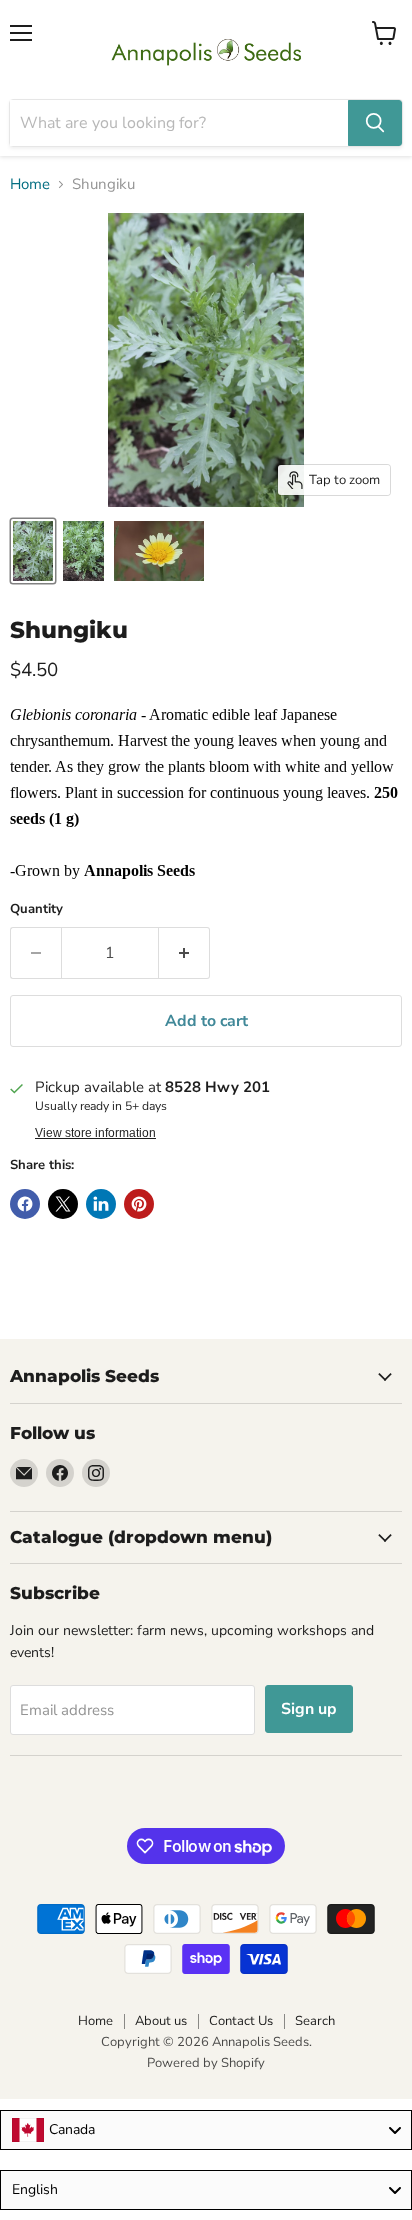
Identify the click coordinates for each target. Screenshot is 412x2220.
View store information (95, 1133)
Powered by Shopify (206, 2063)
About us (161, 2021)
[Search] (375, 123)
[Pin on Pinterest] (139, 1204)
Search (315, 2021)
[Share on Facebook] (25, 1204)
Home (30, 184)
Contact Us (241, 2021)
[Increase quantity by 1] (184, 953)
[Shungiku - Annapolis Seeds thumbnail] (33, 551)
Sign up (309, 1709)
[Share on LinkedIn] (101, 1204)
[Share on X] (63, 1204)
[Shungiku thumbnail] (159, 551)
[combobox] (206, 2130)
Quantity (36, 909)
